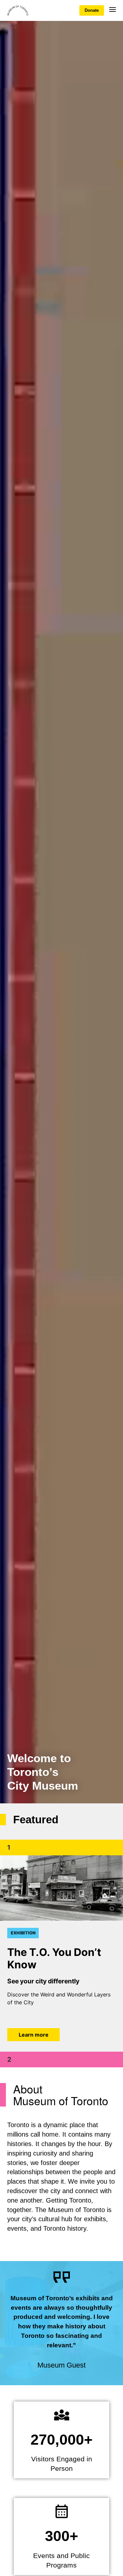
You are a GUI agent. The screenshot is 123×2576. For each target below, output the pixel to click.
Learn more (34, 2035)
